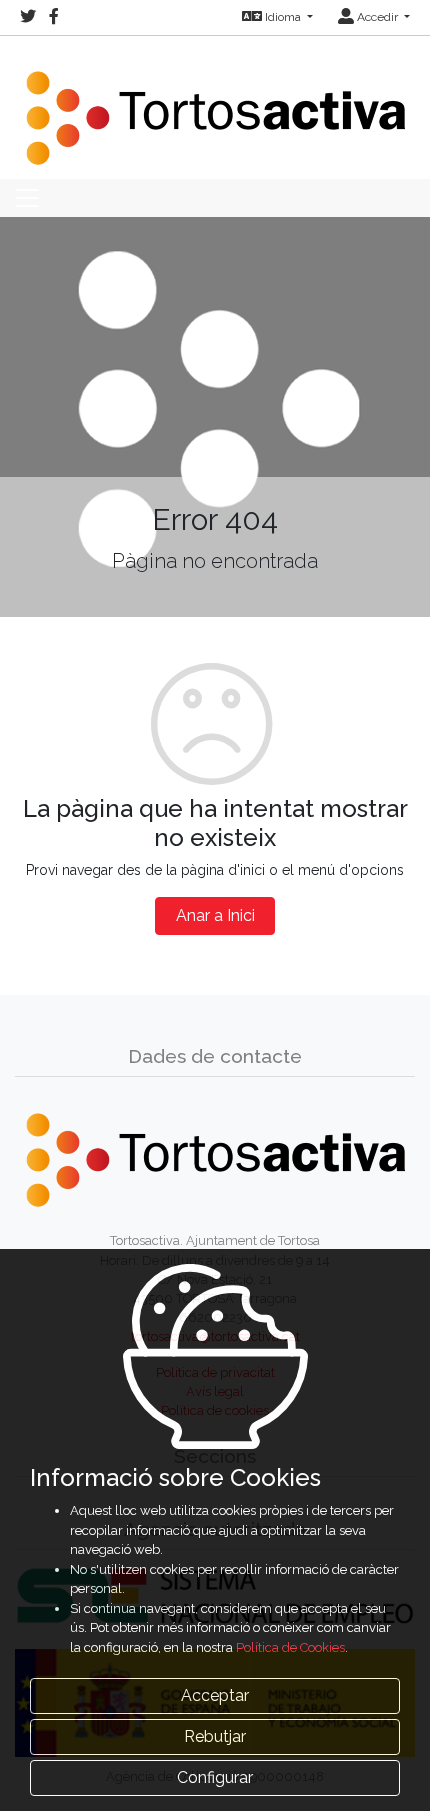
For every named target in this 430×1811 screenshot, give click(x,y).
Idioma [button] (283, 17)
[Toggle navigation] (27, 198)
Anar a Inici (215, 915)
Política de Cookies (290, 1647)
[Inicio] (215, 105)
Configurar (215, 1777)
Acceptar (215, 1695)
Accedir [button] (377, 17)
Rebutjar (215, 1736)
